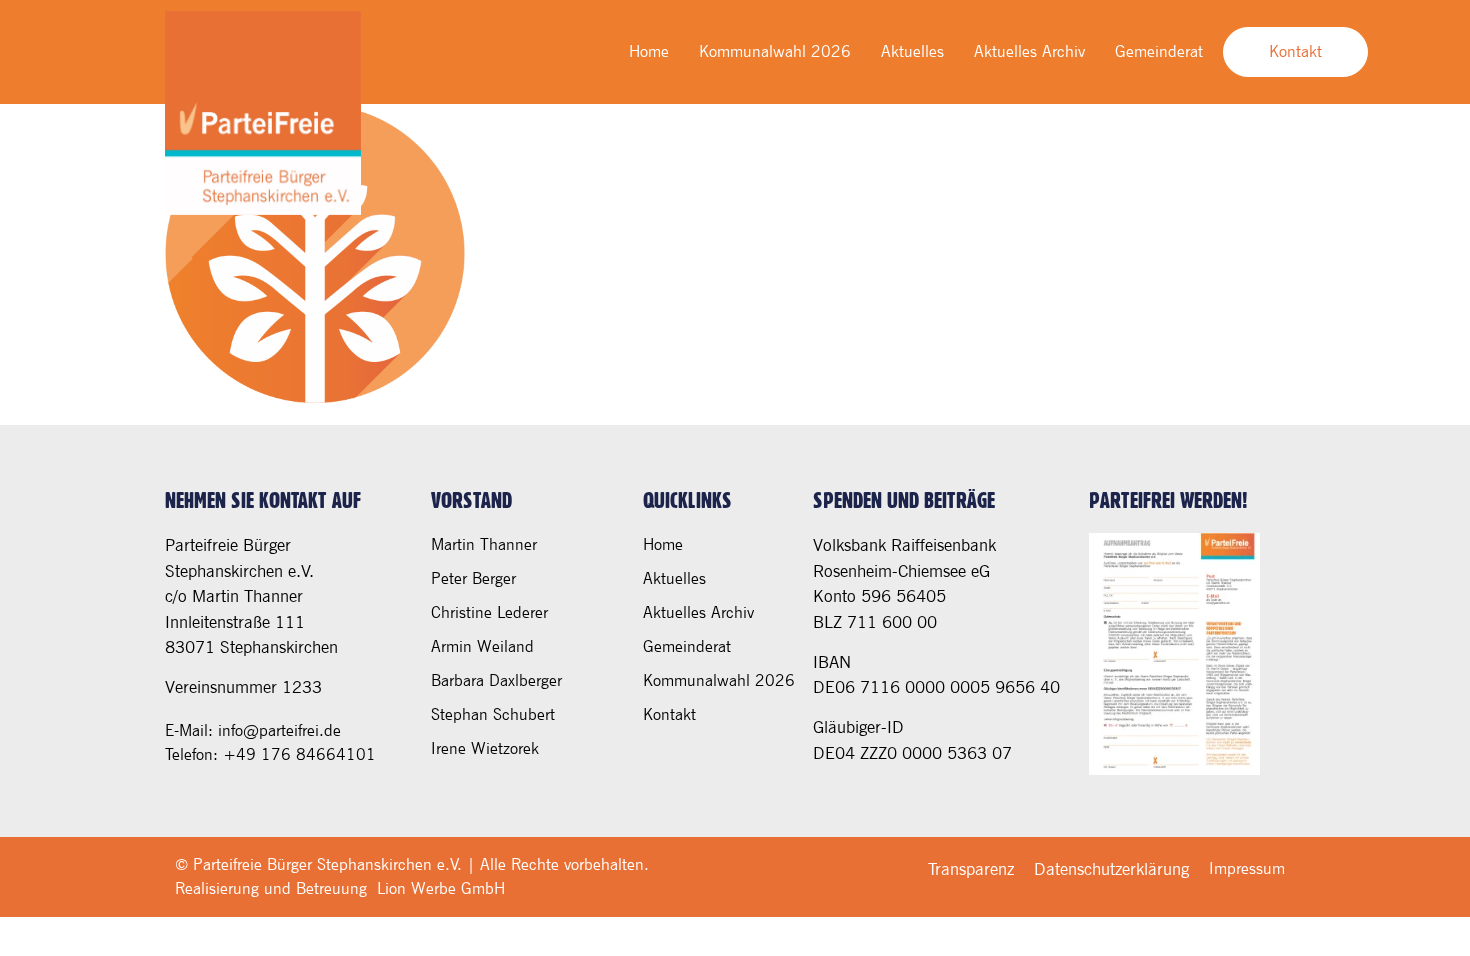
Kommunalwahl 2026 (775, 51)
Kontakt (669, 714)
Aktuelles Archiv (1029, 51)
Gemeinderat (1159, 51)
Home (649, 51)
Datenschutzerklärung (1111, 869)
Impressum (1247, 868)
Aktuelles (912, 51)
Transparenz (971, 869)
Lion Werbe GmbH (441, 888)
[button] (44, 912)
